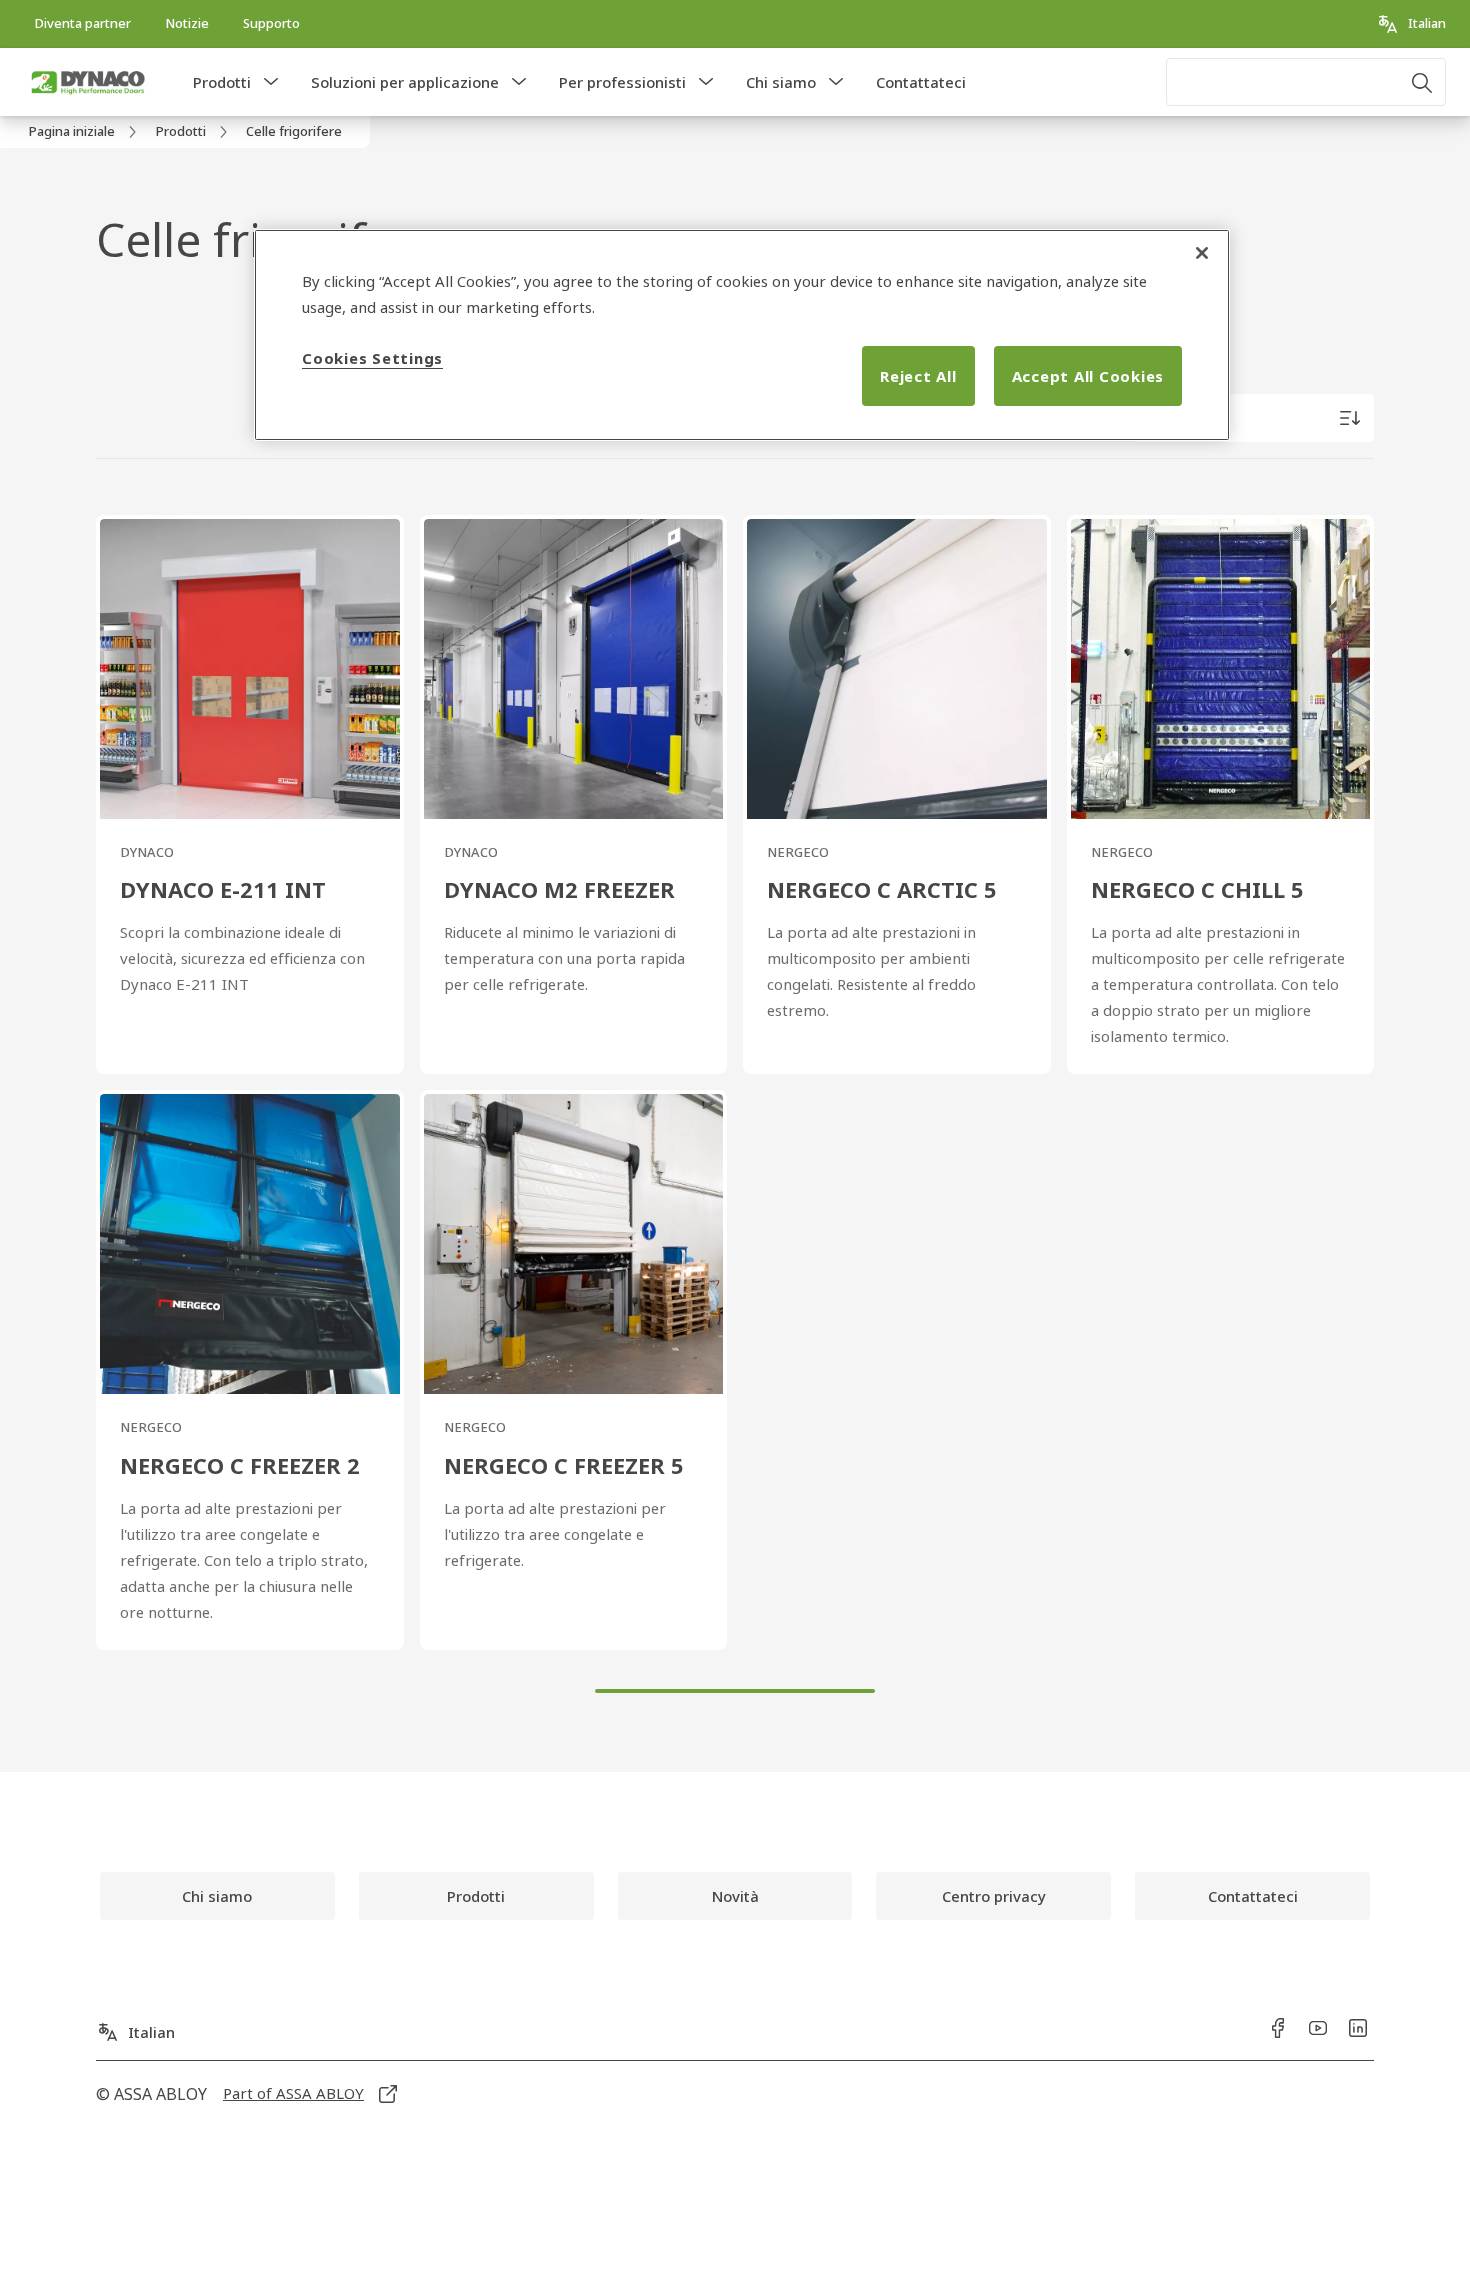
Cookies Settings (372, 358)
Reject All (918, 376)
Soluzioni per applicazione (405, 82)
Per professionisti (622, 82)
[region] (742, 335)
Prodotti (222, 82)
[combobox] (1306, 82)
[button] (271, 82)
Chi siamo (781, 82)
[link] (82, 24)
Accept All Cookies (1088, 376)
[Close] (1202, 253)
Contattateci (921, 82)
